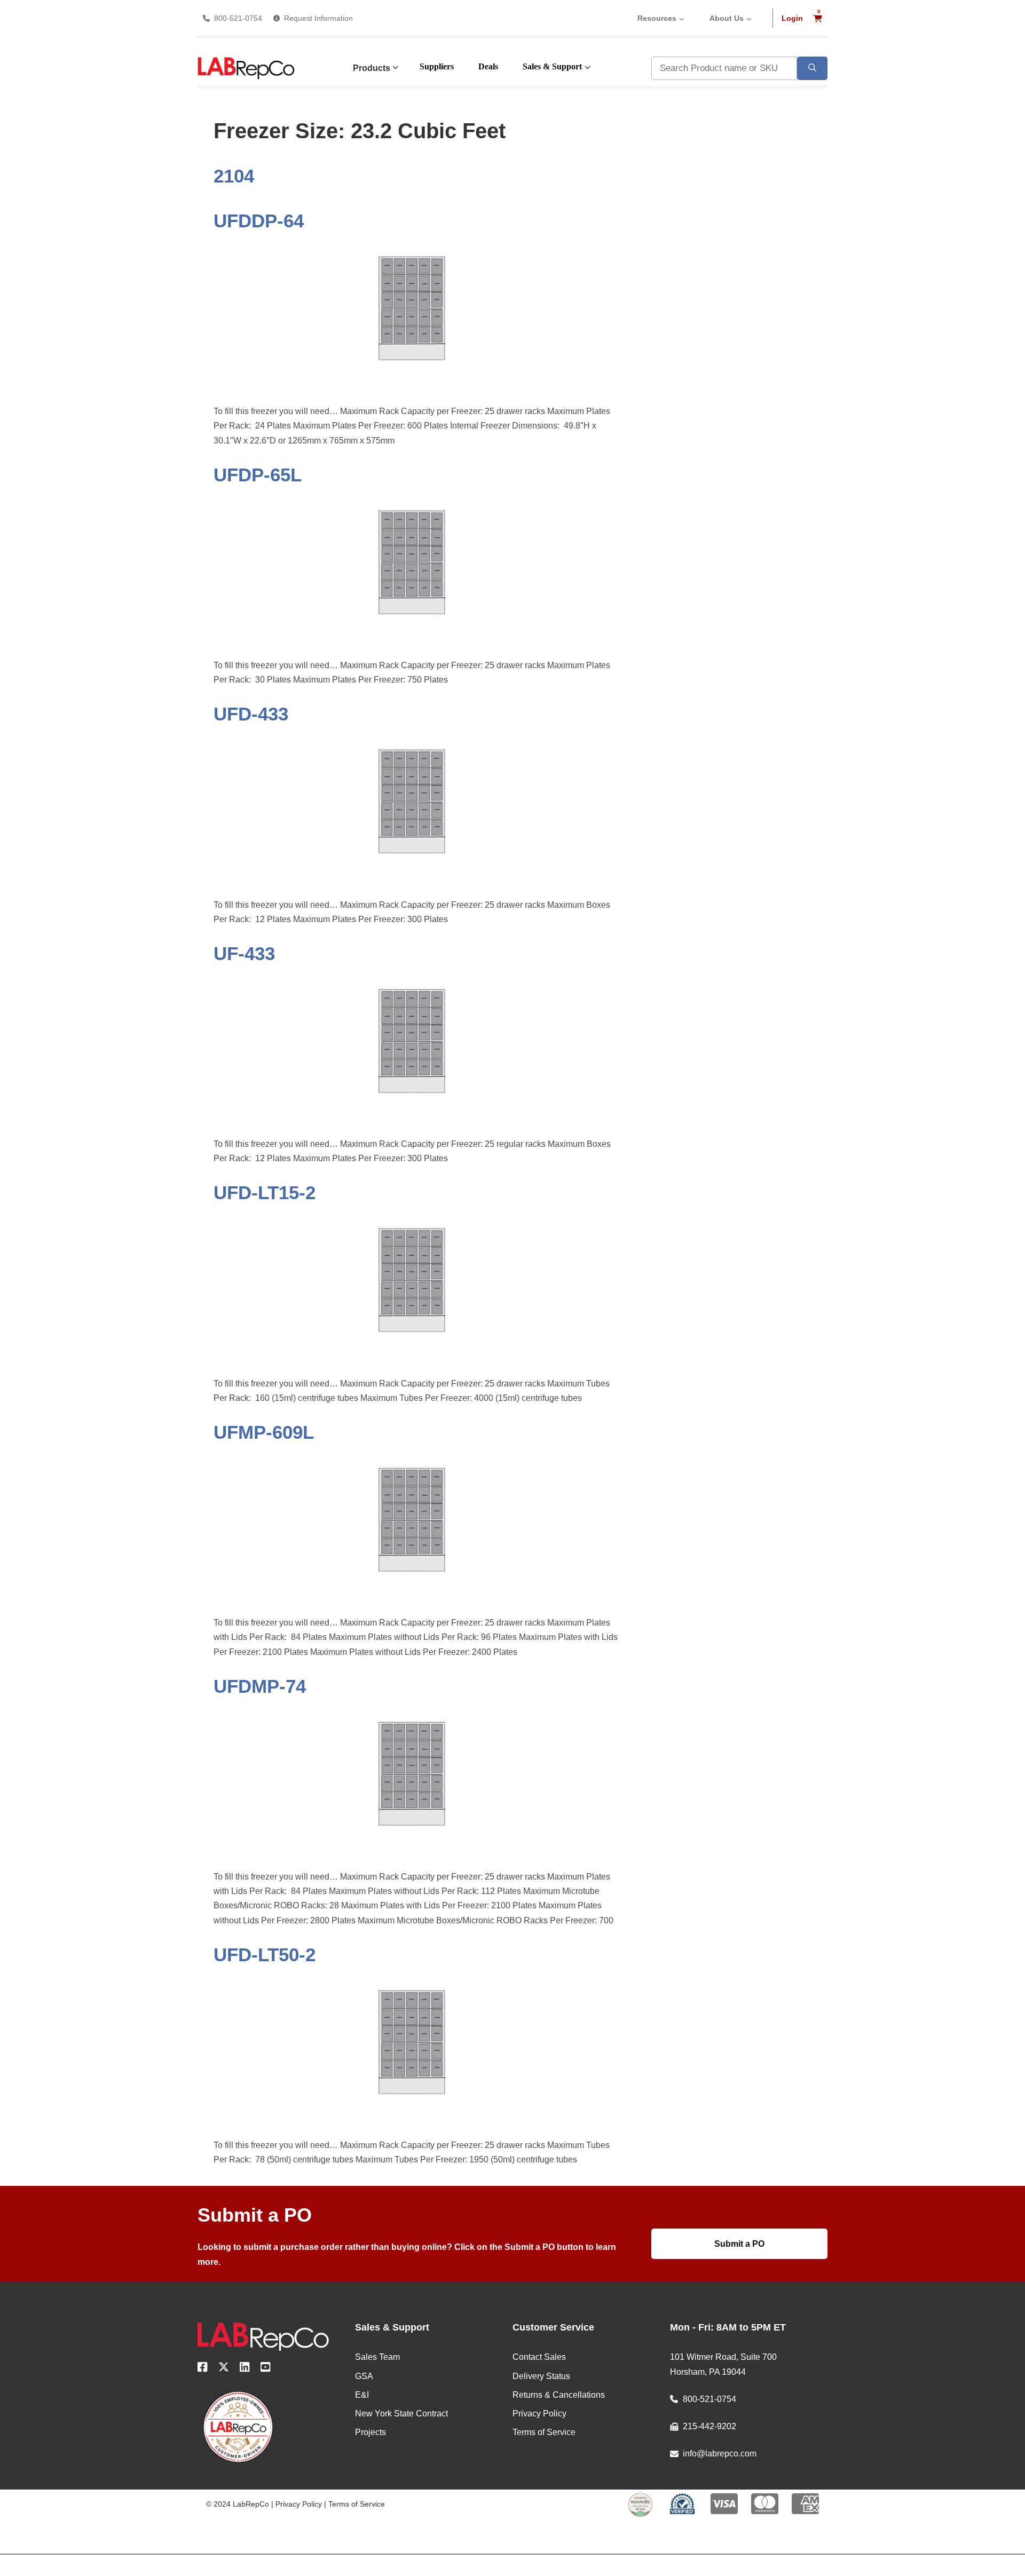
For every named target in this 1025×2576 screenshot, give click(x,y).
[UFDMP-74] (416, 1845)
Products (372, 68)
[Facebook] (203, 2369)
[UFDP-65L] (416, 634)
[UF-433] (416, 1112)
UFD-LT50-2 (265, 1955)
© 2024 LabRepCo (238, 2504)
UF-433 (244, 953)
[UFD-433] (416, 873)
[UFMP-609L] (416, 1591)
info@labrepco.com (720, 2454)
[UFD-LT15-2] (416, 1352)
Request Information (318, 18)
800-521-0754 (238, 18)
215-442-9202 (709, 2426)
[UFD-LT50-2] (416, 2114)
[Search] (812, 68)
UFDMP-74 (260, 1686)
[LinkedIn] (245, 2369)
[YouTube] (266, 2369)
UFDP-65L (258, 475)
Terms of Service (357, 2504)
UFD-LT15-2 (265, 1192)
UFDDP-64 (259, 221)
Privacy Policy (299, 2504)
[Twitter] (224, 2369)
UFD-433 (251, 714)
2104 (234, 176)
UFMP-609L (264, 1432)
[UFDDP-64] (416, 380)
